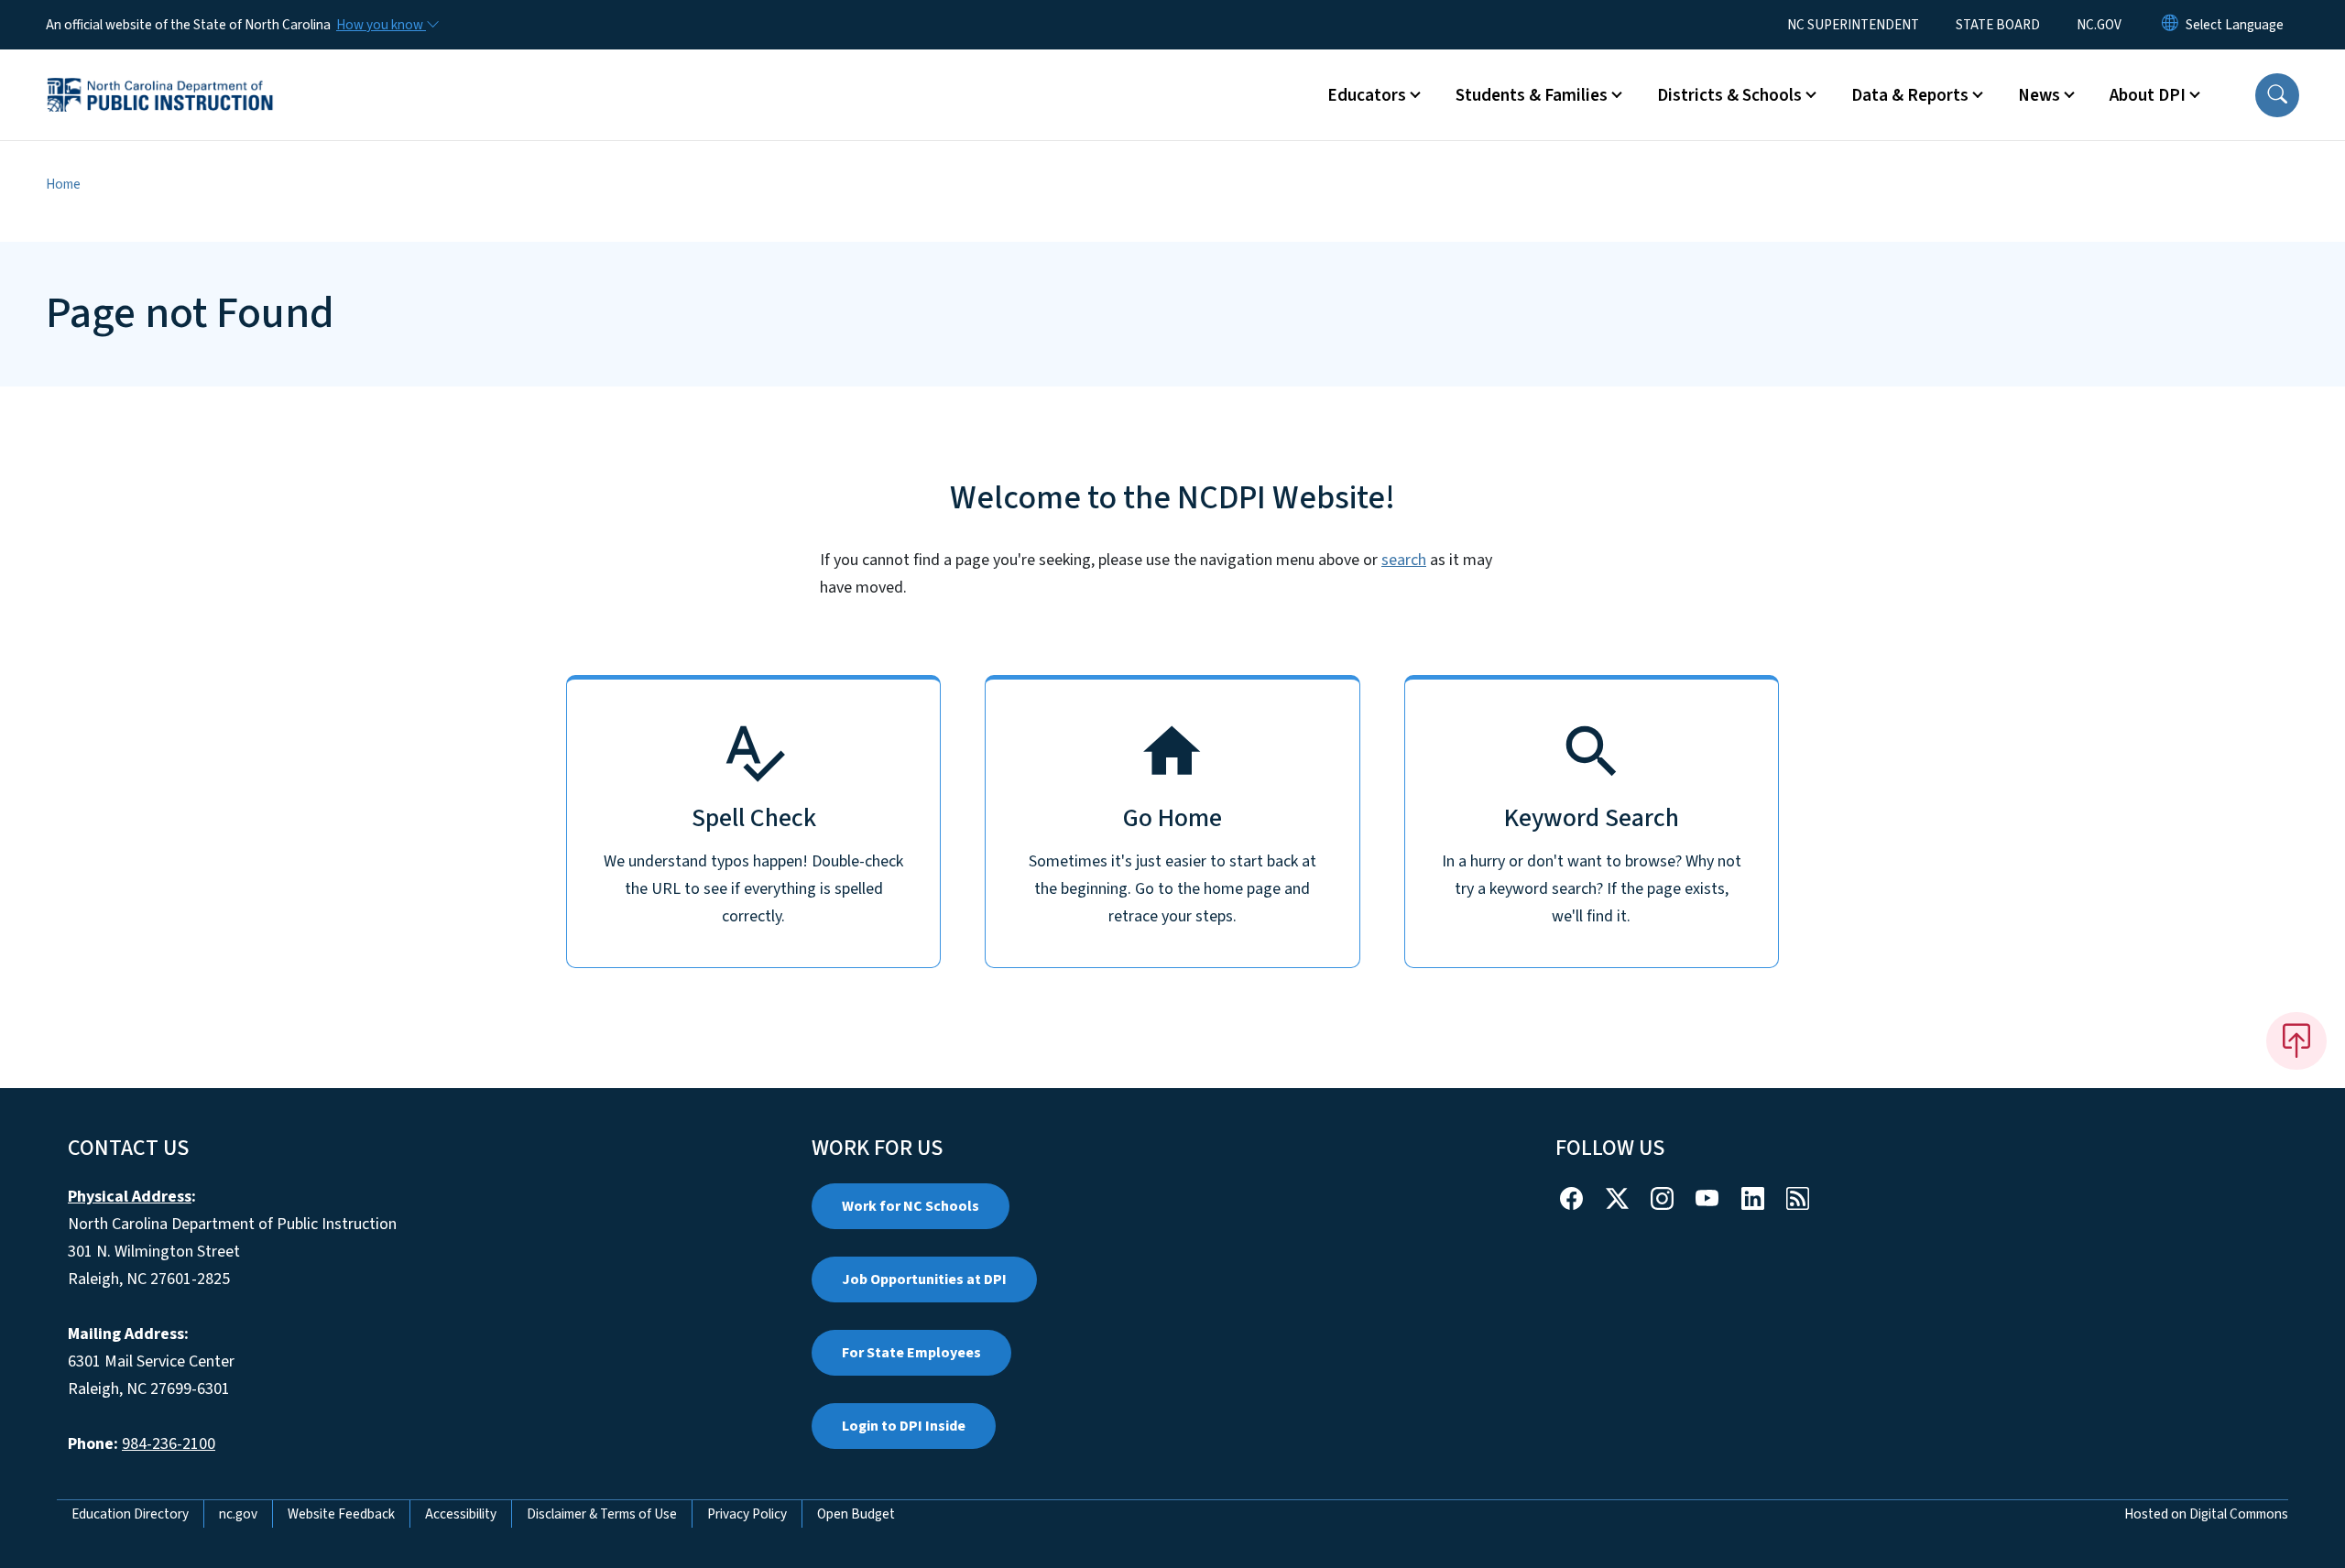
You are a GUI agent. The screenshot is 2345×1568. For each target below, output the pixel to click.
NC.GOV (2099, 25)
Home (63, 184)
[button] (2277, 95)
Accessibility (461, 1514)
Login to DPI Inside (904, 1426)
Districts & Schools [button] (1729, 95)
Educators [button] (1367, 95)
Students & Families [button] (1532, 95)
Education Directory (130, 1514)
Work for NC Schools (911, 1206)
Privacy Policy (747, 1514)
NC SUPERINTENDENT (1853, 25)
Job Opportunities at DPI (924, 1279)
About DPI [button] (2148, 95)
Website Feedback (341, 1514)
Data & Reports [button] (1910, 95)
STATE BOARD (1998, 25)
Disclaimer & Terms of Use (602, 1514)
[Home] (160, 74)
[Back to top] (2296, 1040)
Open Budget (856, 1514)
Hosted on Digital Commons (2206, 1514)
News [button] (2039, 95)
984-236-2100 (169, 1444)
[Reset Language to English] (2170, 25)
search (1404, 560)
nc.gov (238, 1514)
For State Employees (911, 1353)
